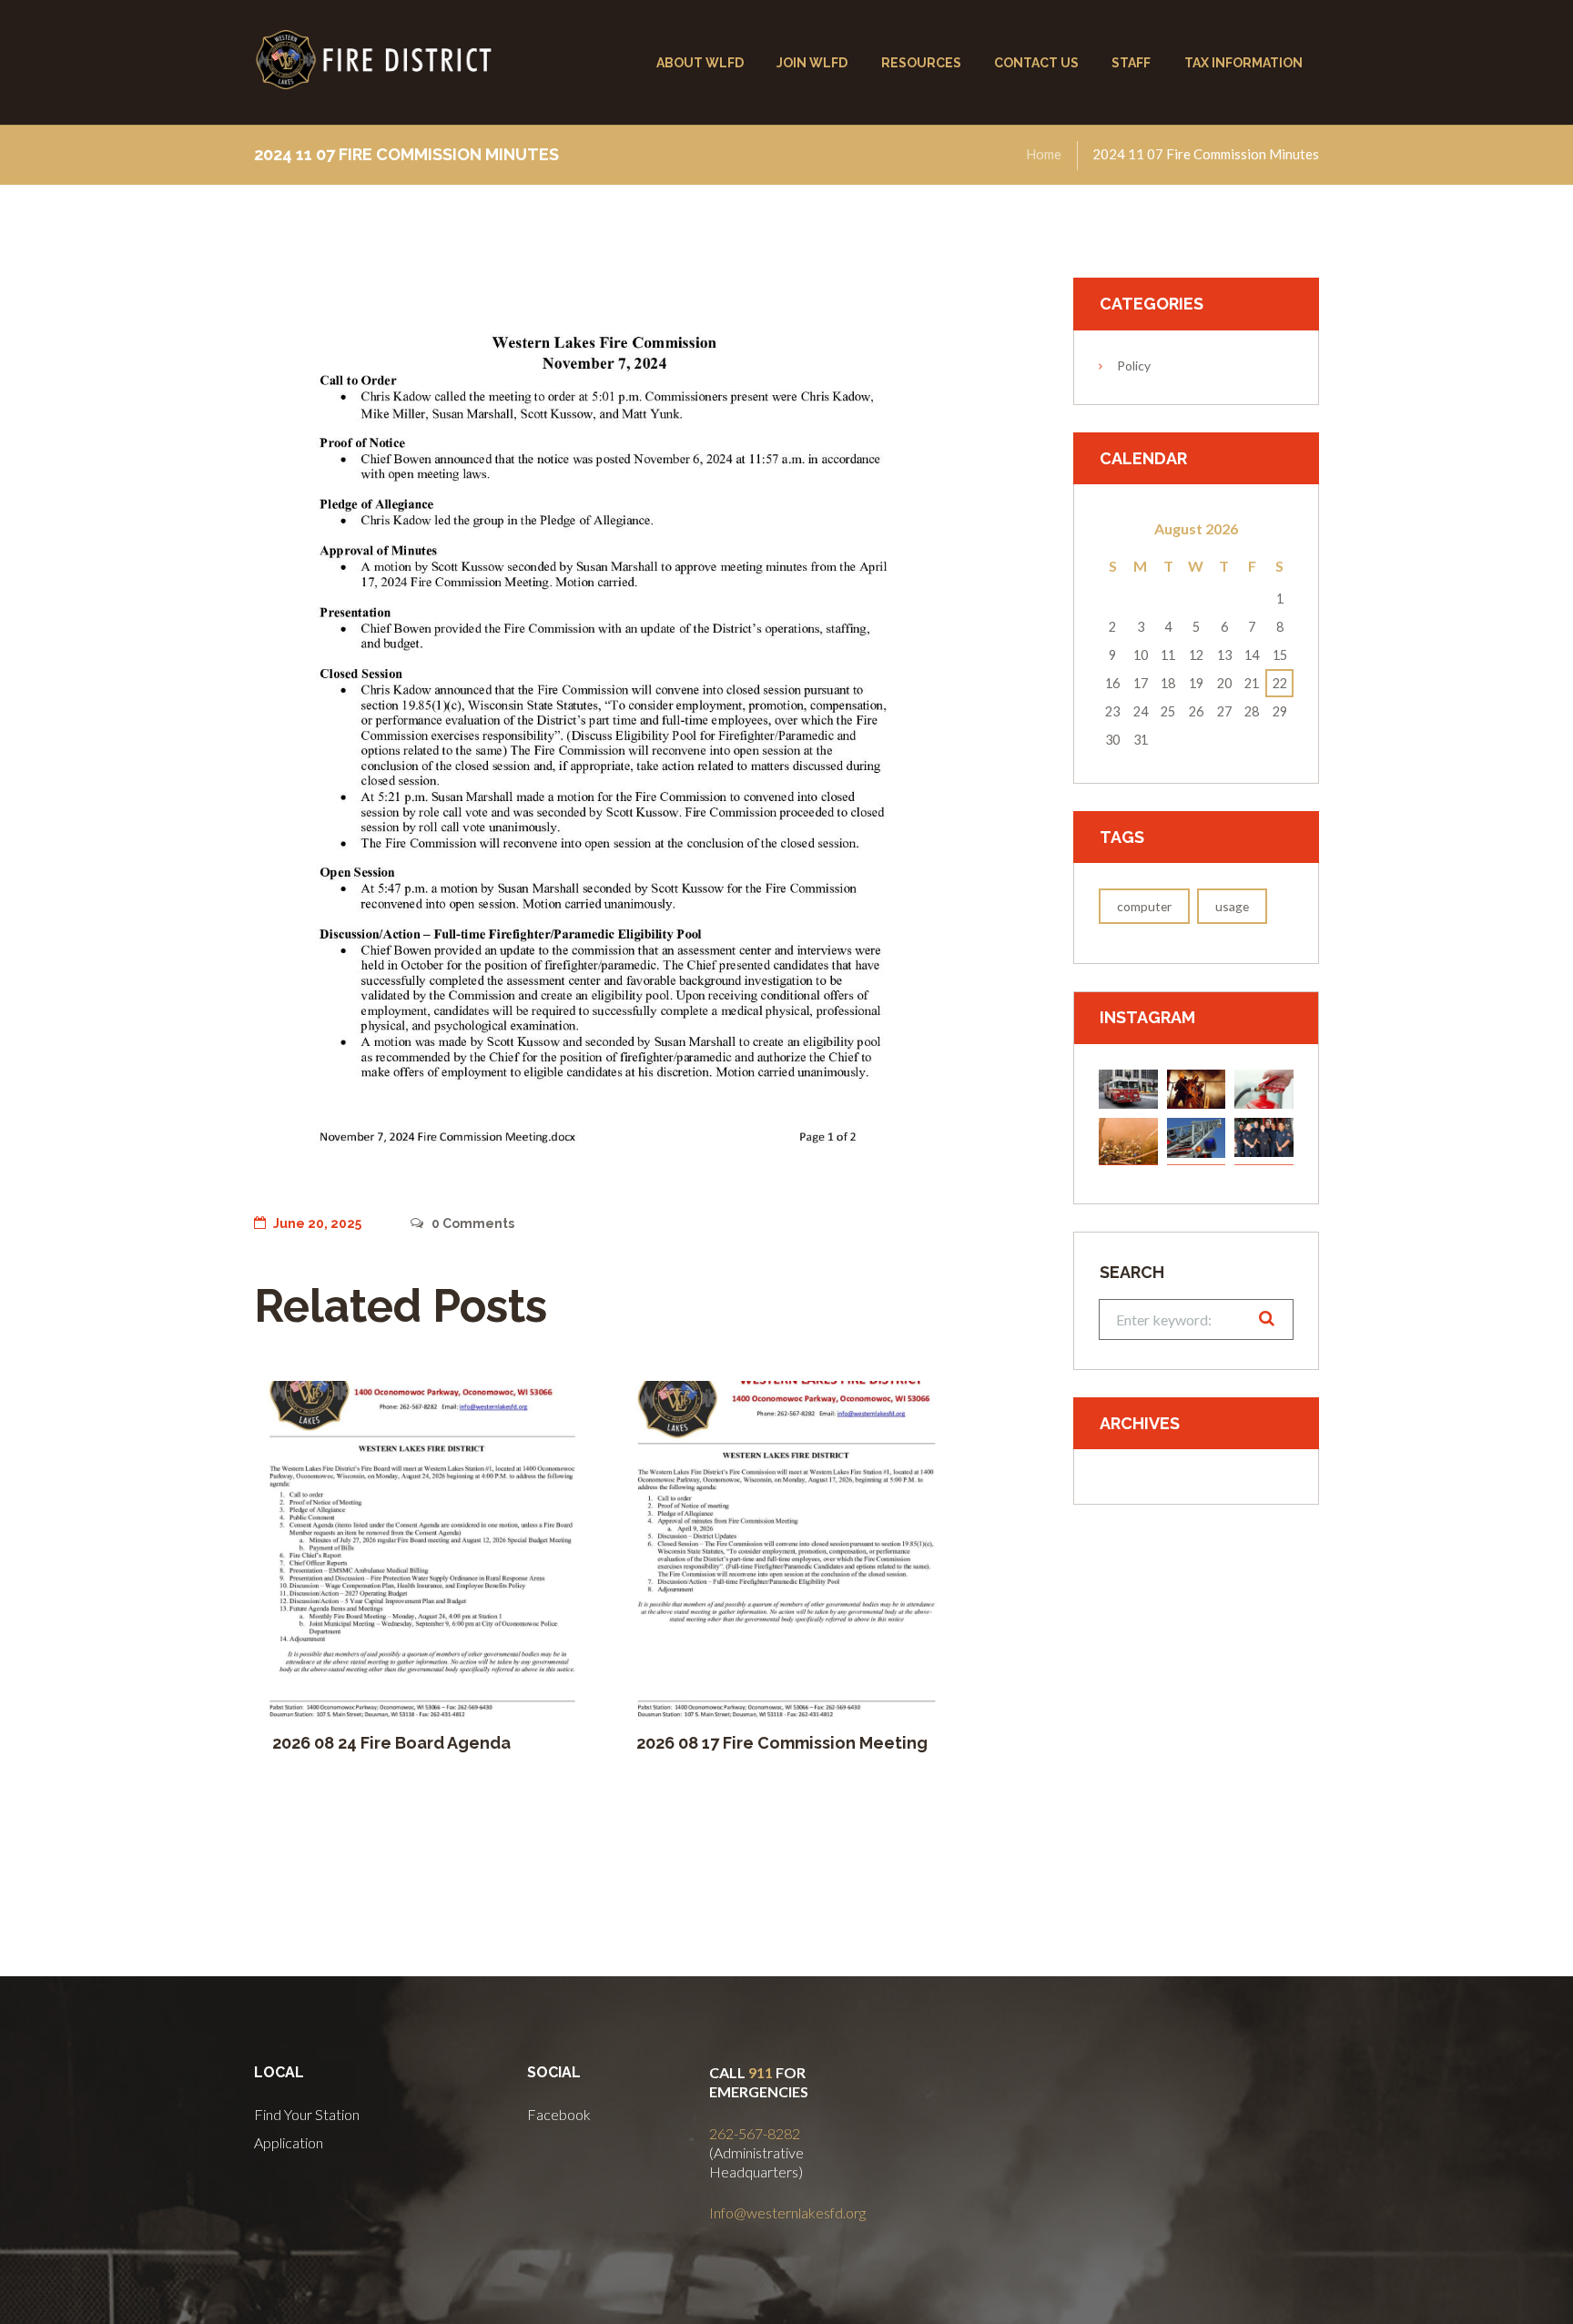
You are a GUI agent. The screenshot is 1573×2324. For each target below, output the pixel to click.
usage (1232, 906)
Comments (472, 1223)
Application (289, 2142)
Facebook (559, 2114)
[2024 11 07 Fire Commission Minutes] (604, 731)
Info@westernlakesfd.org (787, 2212)
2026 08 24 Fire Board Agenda (391, 1743)
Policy (1134, 365)
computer (1144, 906)
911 (761, 2072)
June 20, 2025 (317, 1223)
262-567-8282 (755, 2133)
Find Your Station (307, 2114)
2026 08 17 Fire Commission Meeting (782, 1743)
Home (1044, 154)
